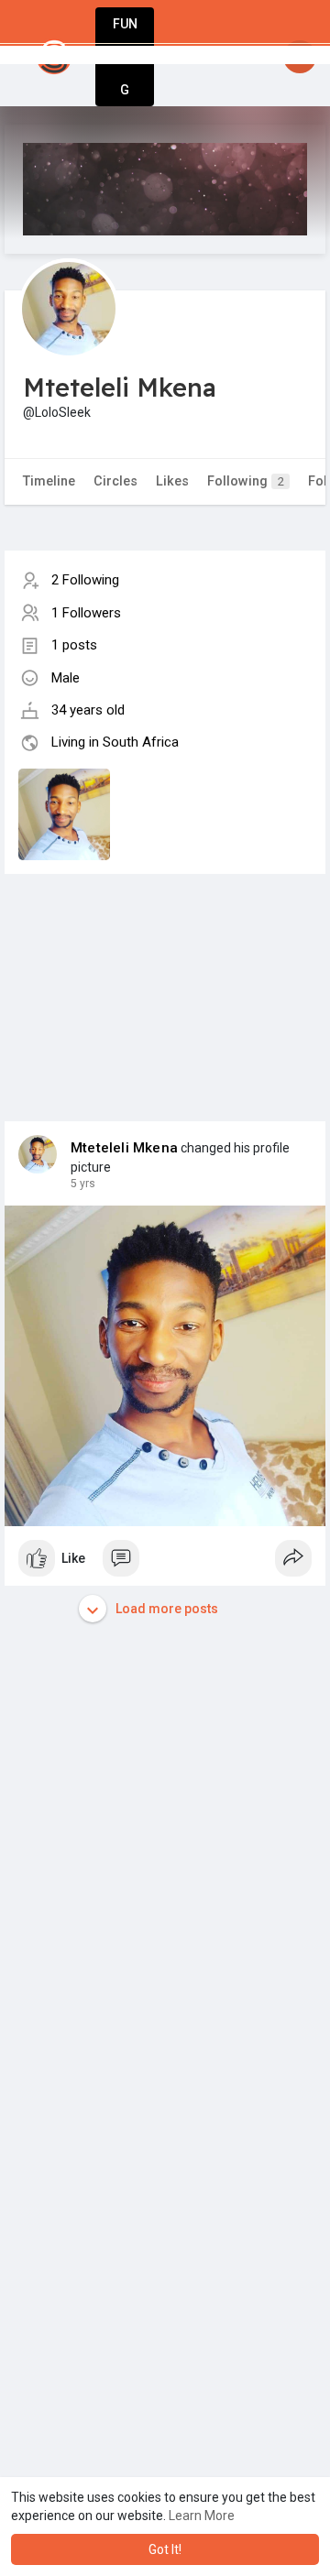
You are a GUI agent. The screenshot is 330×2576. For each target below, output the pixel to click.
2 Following (85, 580)
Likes (172, 481)
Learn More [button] (202, 2516)
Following (246, 481)
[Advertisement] (165, 979)
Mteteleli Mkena (124, 1148)
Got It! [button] (165, 2549)
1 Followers (86, 613)
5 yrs (83, 1184)
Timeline (49, 481)
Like (73, 1558)
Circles (115, 481)
